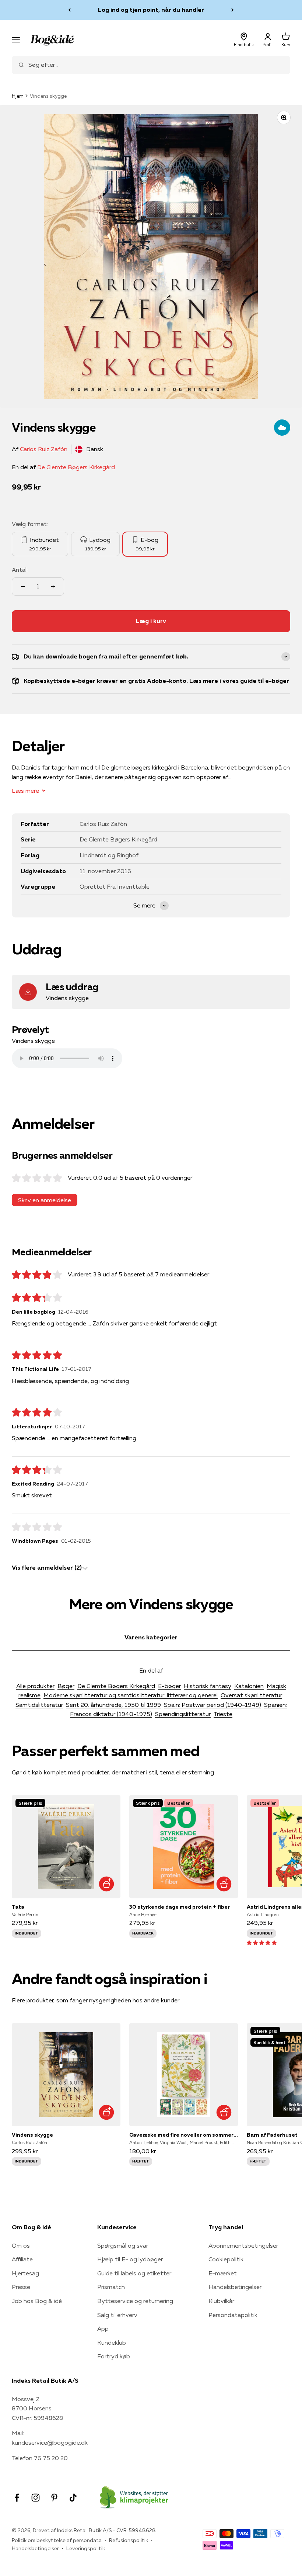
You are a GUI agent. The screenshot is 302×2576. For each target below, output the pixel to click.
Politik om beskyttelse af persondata (57, 2540)
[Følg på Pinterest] (54, 2498)
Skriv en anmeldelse (45, 1200)
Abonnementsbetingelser (243, 2245)
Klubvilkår (221, 2301)
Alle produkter (35, 1686)
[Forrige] (69, 10)
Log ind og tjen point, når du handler (151, 10)
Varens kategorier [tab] (151, 1637)
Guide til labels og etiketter (134, 2273)
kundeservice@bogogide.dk (50, 2442)
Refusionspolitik (129, 2540)
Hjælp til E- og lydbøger (130, 2259)
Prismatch (111, 2287)
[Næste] (233, 10)
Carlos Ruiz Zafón (44, 449)
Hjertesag (25, 2273)
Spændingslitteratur (183, 1714)
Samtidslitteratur (39, 1705)
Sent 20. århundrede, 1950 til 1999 (113, 1705)
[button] (262, 1942)
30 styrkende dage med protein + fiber (180, 1907)
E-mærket (223, 2273)
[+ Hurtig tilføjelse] (106, 1884)
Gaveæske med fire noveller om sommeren (184, 2135)
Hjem (18, 96)
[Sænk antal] (23, 587)
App (103, 2328)
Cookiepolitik (226, 2259)
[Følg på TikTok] (73, 2498)
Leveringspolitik (86, 2548)
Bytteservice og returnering (135, 2301)
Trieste (223, 1714)
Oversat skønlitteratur (251, 1695)
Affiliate (22, 2259)
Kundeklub (112, 2342)
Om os (21, 2245)
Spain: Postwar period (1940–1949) (213, 1705)
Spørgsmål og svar (123, 2245)
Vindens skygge (32, 2135)
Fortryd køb (114, 2356)
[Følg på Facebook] (17, 2498)
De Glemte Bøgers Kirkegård (76, 467)
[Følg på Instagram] (36, 2498)
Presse (21, 2287)
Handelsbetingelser (235, 2287)
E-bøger (169, 1686)
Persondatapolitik (233, 2315)
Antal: (20, 570)
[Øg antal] (53, 587)
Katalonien (249, 1686)
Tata (18, 1907)
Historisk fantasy (208, 1686)
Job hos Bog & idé (37, 2301)
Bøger (66, 1686)
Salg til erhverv (117, 2315)
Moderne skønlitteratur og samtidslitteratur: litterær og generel (131, 1695)
